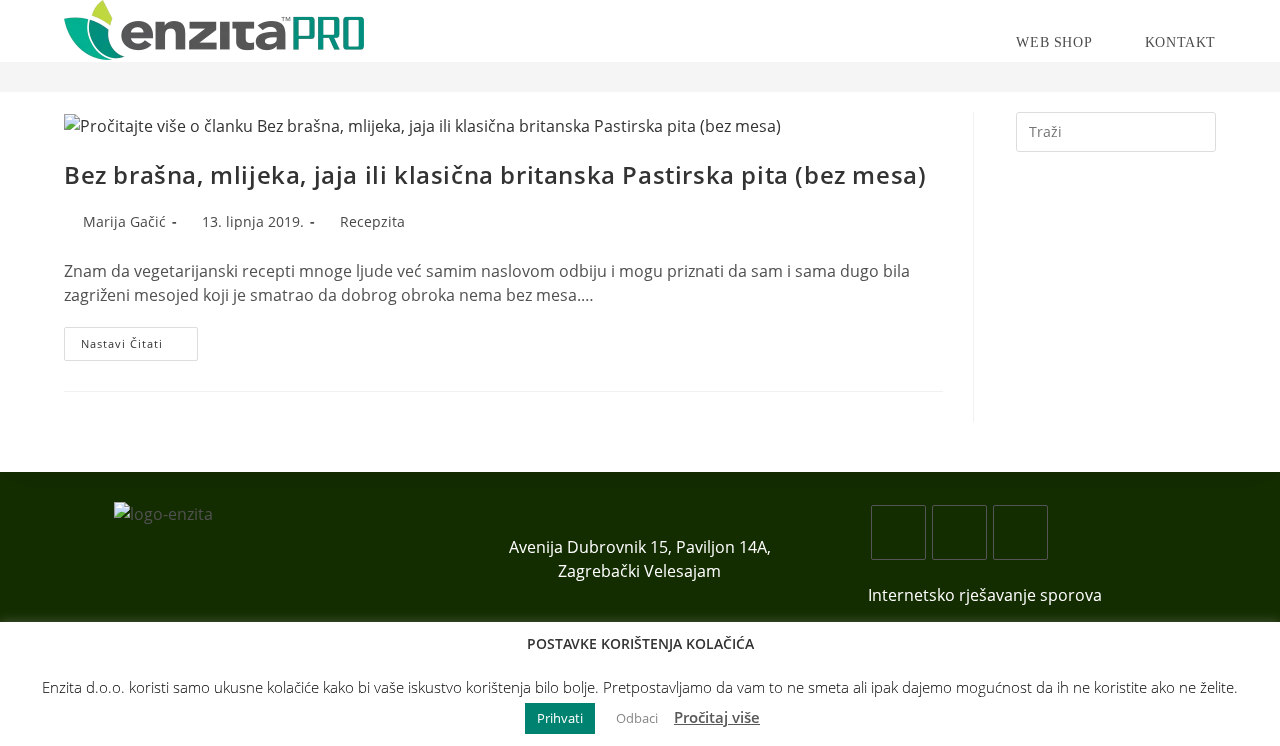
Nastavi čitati (139, 347)
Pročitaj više (717, 717)
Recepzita (372, 221)
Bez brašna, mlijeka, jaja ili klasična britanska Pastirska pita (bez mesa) (495, 174)
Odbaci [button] (637, 718)
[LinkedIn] (1020, 532)
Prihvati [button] (560, 718)
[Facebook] (898, 532)
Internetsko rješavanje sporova (985, 595)
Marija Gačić (124, 221)
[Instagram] (959, 532)
